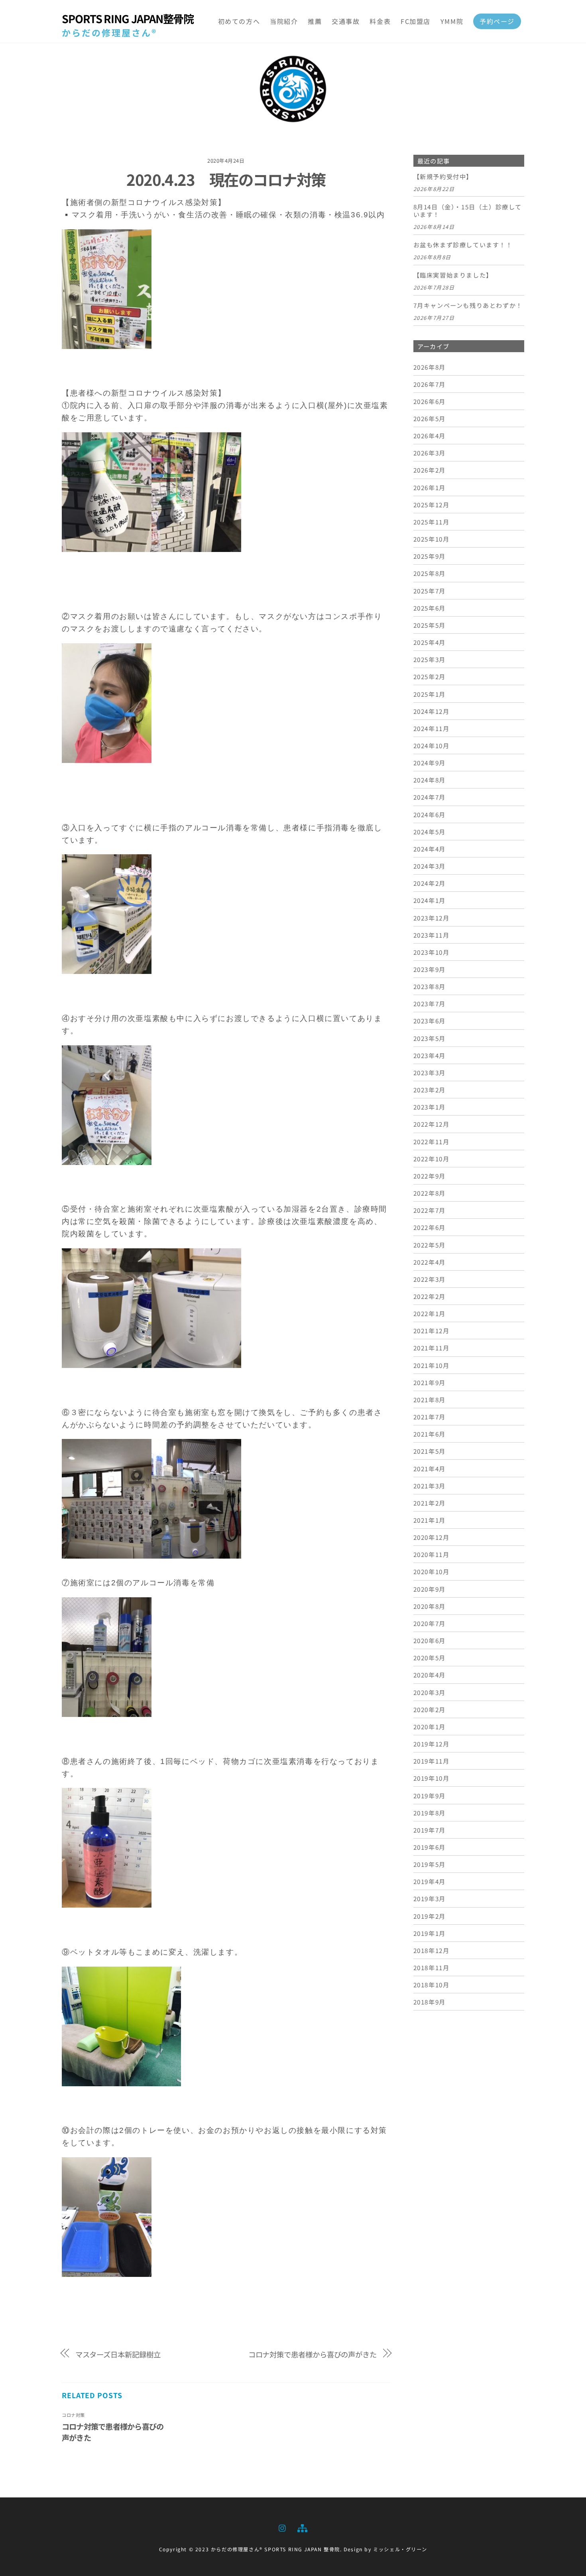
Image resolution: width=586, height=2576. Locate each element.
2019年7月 (430, 1830)
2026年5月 (430, 418)
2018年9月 (430, 2002)
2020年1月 (430, 1727)
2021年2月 (430, 1503)
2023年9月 (430, 969)
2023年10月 (432, 952)
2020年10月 (432, 1571)
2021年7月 (430, 1417)
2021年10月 (432, 1365)
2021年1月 (430, 1520)
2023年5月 (430, 1038)
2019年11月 (432, 1761)
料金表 (380, 21)
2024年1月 (430, 900)
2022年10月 (432, 1159)
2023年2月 (430, 1090)
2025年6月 (430, 608)
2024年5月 (430, 832)
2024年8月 (430, 780)
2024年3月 (430, 866)
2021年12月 (432, 1330)
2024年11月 (432, 728)
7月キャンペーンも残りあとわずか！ (468, 305)
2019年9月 (430, 1796)
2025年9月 (430, 556)
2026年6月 (430, 401)
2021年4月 (430, 1468)
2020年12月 (432, 1537)
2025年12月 (432, 505)
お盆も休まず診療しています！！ (463, 245)
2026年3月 (430, 453)
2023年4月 (430, 1055)
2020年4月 (430, 1675)
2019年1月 (430, 1933)
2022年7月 (430, 1210)
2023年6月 (430, 1021)
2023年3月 (430, 1072)
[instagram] (283, 2526)
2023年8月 (430, 986)
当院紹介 (284, 21)
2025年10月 (432, 539)
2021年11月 (432, 1348)
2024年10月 (432, 745)
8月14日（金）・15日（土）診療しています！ (468, 211)
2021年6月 (430, 1434)
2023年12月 (432, 918)
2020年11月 (432, 1554)
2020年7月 (430, 1623)
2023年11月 (432, 935)
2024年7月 (430, 797)
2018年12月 (432, 1950)
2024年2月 (430, 883)
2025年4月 (430, 642)
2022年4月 (430, 1262)
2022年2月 (430, 1296)
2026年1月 (430, 487)
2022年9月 (430, 1176)
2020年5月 (430, 1658)
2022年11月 (432, 1141)
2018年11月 (432, 1967)
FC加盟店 (416, 21)
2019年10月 (432, 1778)
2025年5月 (430, 625)
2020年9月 (430, 1589)
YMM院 (452, 21)
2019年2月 (430, 1916)
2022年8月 (430, 1193)
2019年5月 (430, 1864)
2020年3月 (430, 1692)
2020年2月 (430, 1709)
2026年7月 (430, 384)
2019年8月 (430, 1813)
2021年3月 (430, 1486)
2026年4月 (430, 436)
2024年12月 (432, 711)
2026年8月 (430, 367)
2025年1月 (430, 694)
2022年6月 (430, 1227)
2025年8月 (430, 573)
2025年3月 (430, 659)
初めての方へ (239, 21)
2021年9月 (430, 1382)
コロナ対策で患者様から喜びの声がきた (313, 2354)
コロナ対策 (73, 2415)
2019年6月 (430, 1847)
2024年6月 (430, 814)
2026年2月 (430, 470)
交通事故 (346, 21)
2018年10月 (432, 1985)
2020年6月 (430, 1640)
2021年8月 (430, 1399)
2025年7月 (430, 591)
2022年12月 (432, 1124)
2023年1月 (430, 1107)
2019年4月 (430, 1881)
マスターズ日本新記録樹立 (118, 2354)
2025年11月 (432, 522)
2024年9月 (430, 763)
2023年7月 (430, 1003)
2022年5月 (430, 1245)
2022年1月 (430, 1313)
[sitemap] (302, 2526)
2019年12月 (432, 1744)
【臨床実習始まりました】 (453, 275)
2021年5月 (430, 1451)
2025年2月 (430, 676)
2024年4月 (430, 849)
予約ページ (497, 21)
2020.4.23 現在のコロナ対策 (226, 179)
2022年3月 (430, 1279)
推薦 (315, 21)
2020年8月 (430, 1606)
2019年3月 (430, 1898)
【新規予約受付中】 (443, 177)
